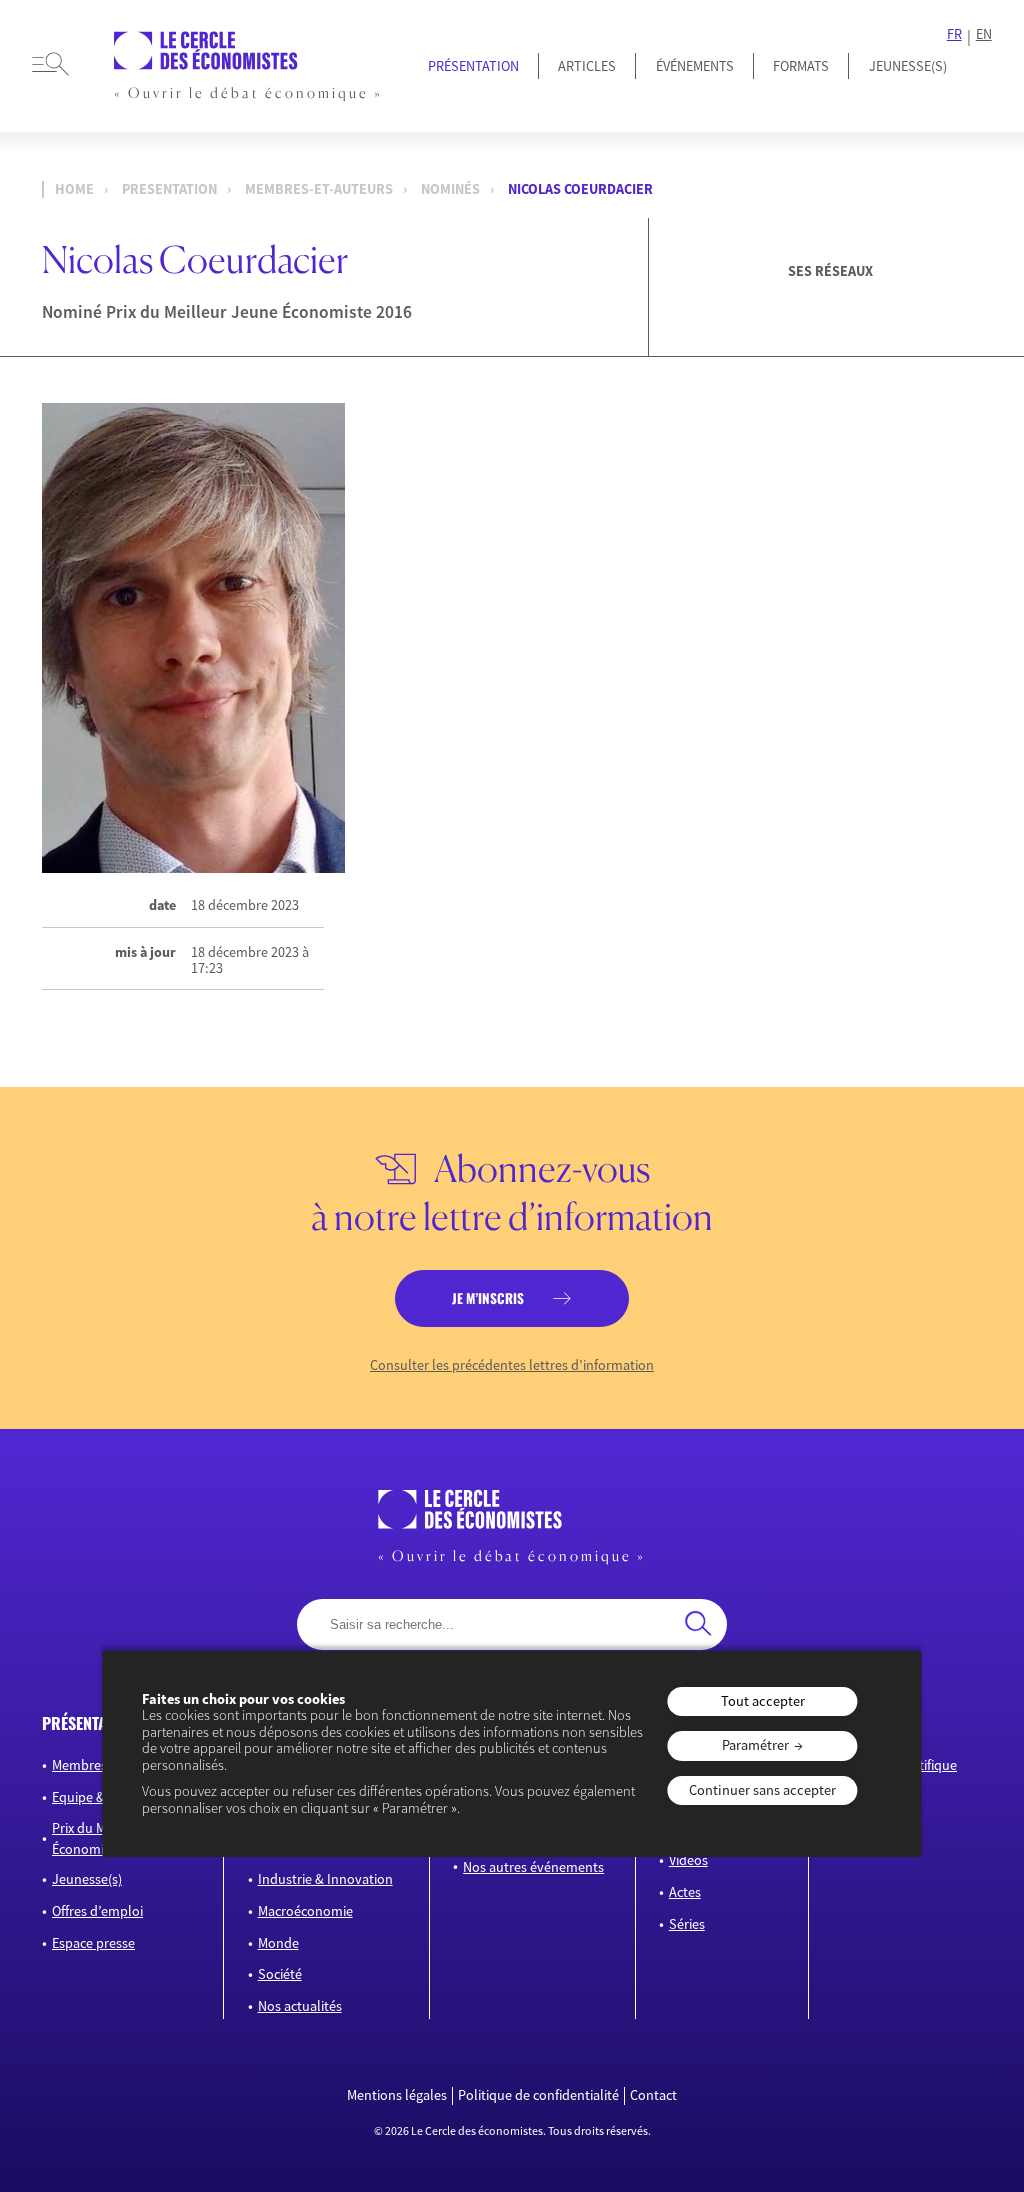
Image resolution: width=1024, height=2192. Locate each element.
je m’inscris (488, 1298)
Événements (695, 66)
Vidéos (688, 1860)
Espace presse (93, 1943)
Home (74, 189)
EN (984, 34)
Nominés (450, 189)
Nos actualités (300, 2006)
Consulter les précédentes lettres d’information (512, 1365)
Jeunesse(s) (87, 1879)
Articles (587, 66)
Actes (685, 1892)
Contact (653, 2095)
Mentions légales (397, 2095)
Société (280, 1974)
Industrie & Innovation (325, 1879)
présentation (89, 1723)
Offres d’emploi (97, 1911)
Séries (687, 1924)
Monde (278, 1943)
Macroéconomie (305, 1911)
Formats (801, 66)
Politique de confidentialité (538, 2095)
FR (954, 34)
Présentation (473, 66)
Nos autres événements (533, 1867)
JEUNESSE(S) (908, 66)
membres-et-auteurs (319, 189)
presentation (169, 189)
